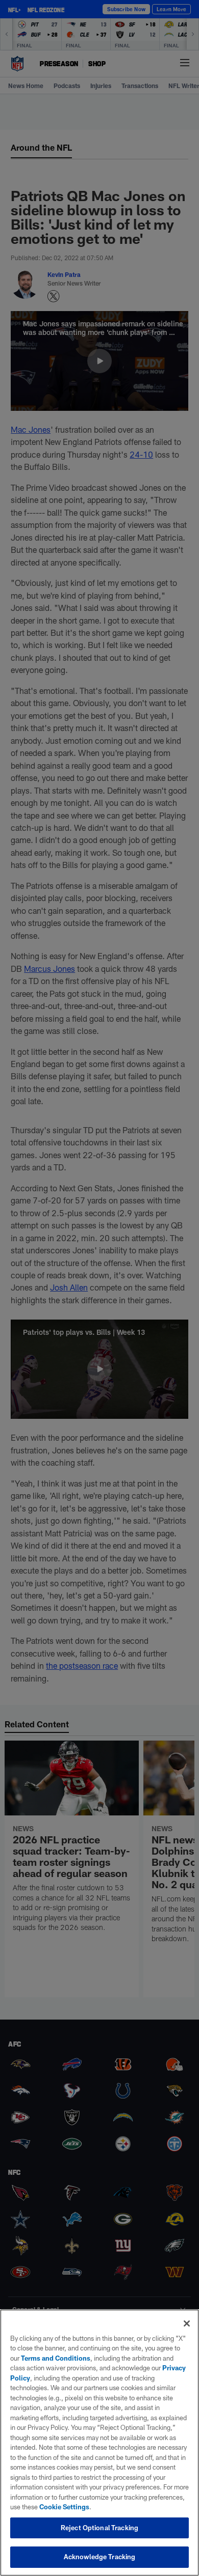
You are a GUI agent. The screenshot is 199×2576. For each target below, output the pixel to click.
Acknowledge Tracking (100, 2557)
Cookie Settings (64, 2507)
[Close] (187, 2323)
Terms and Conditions (56, 2358)
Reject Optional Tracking (99, 2528)
